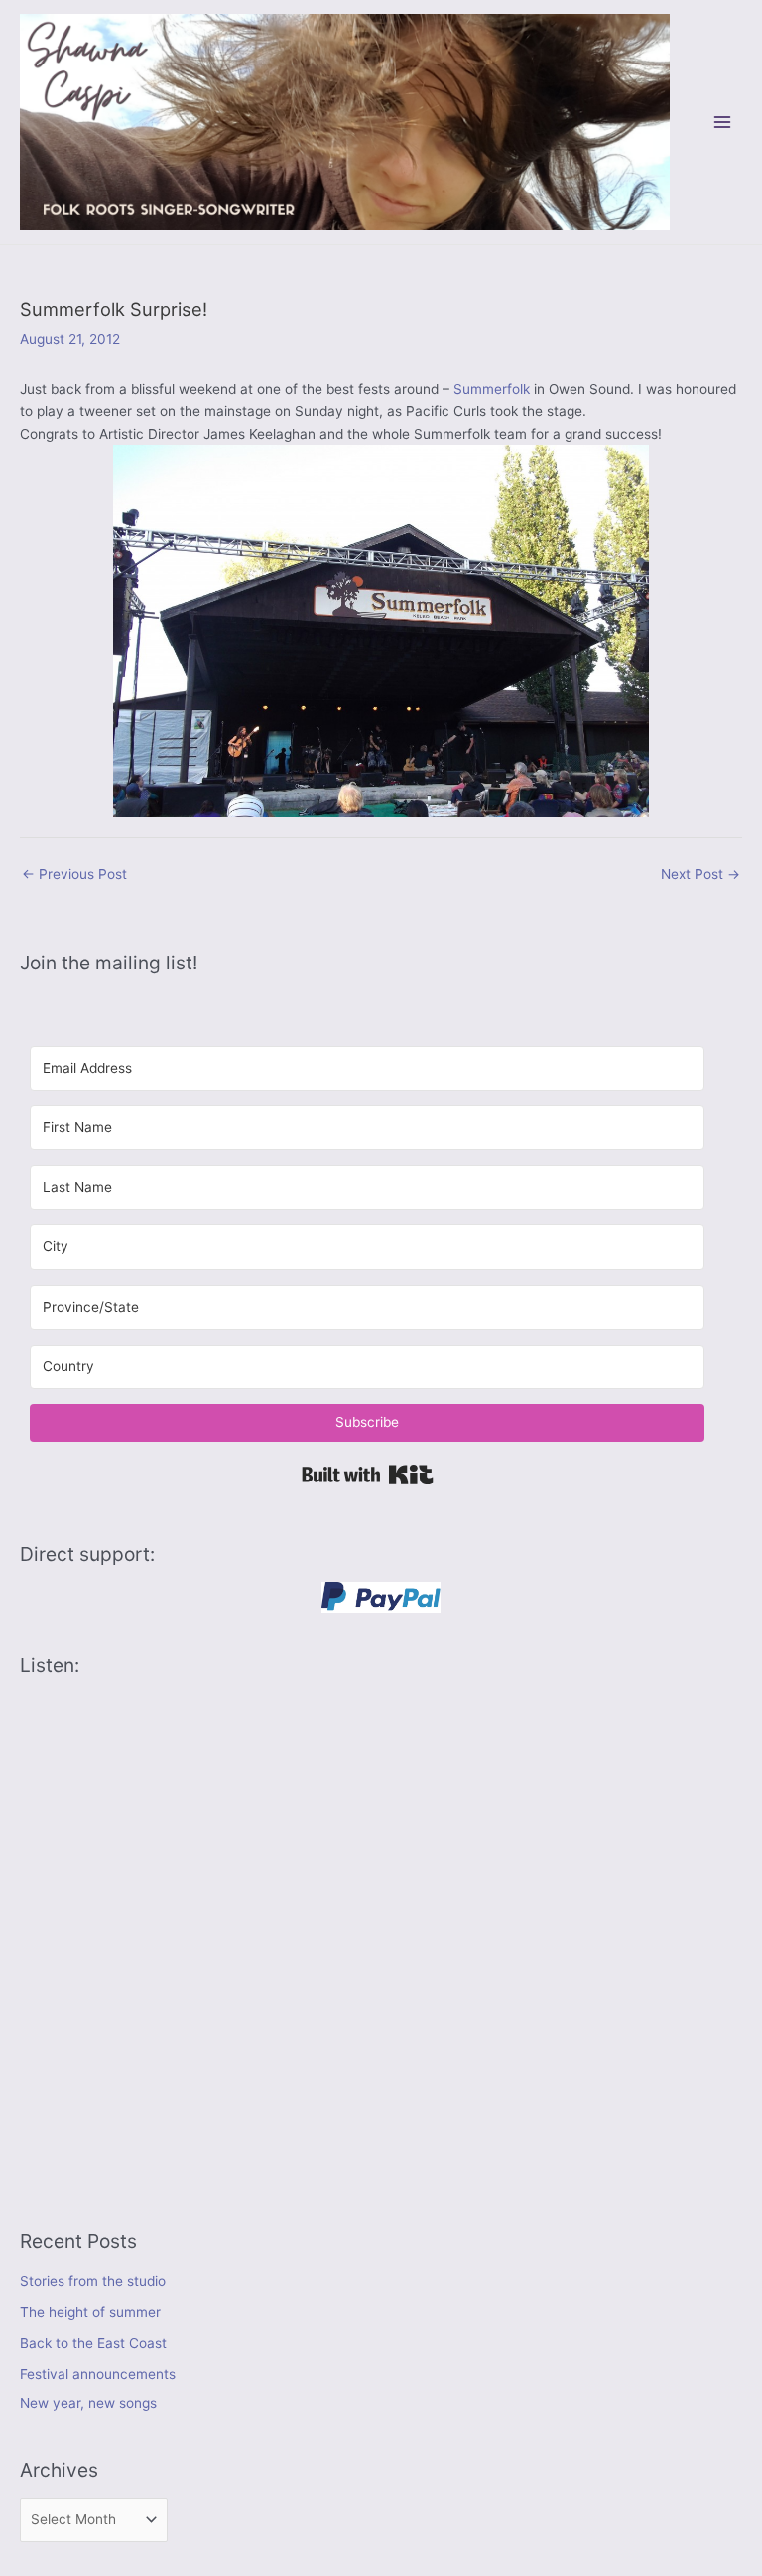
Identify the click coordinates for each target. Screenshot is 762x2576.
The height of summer (90, 2312)
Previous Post (74, 874)
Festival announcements (98, 2374)
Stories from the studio (93, 2281)
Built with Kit (368, 1475)
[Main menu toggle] (723, 122)
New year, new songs (88, 2403)
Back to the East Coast (93, 2343)
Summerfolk (492, 389)
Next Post (700, 874)
